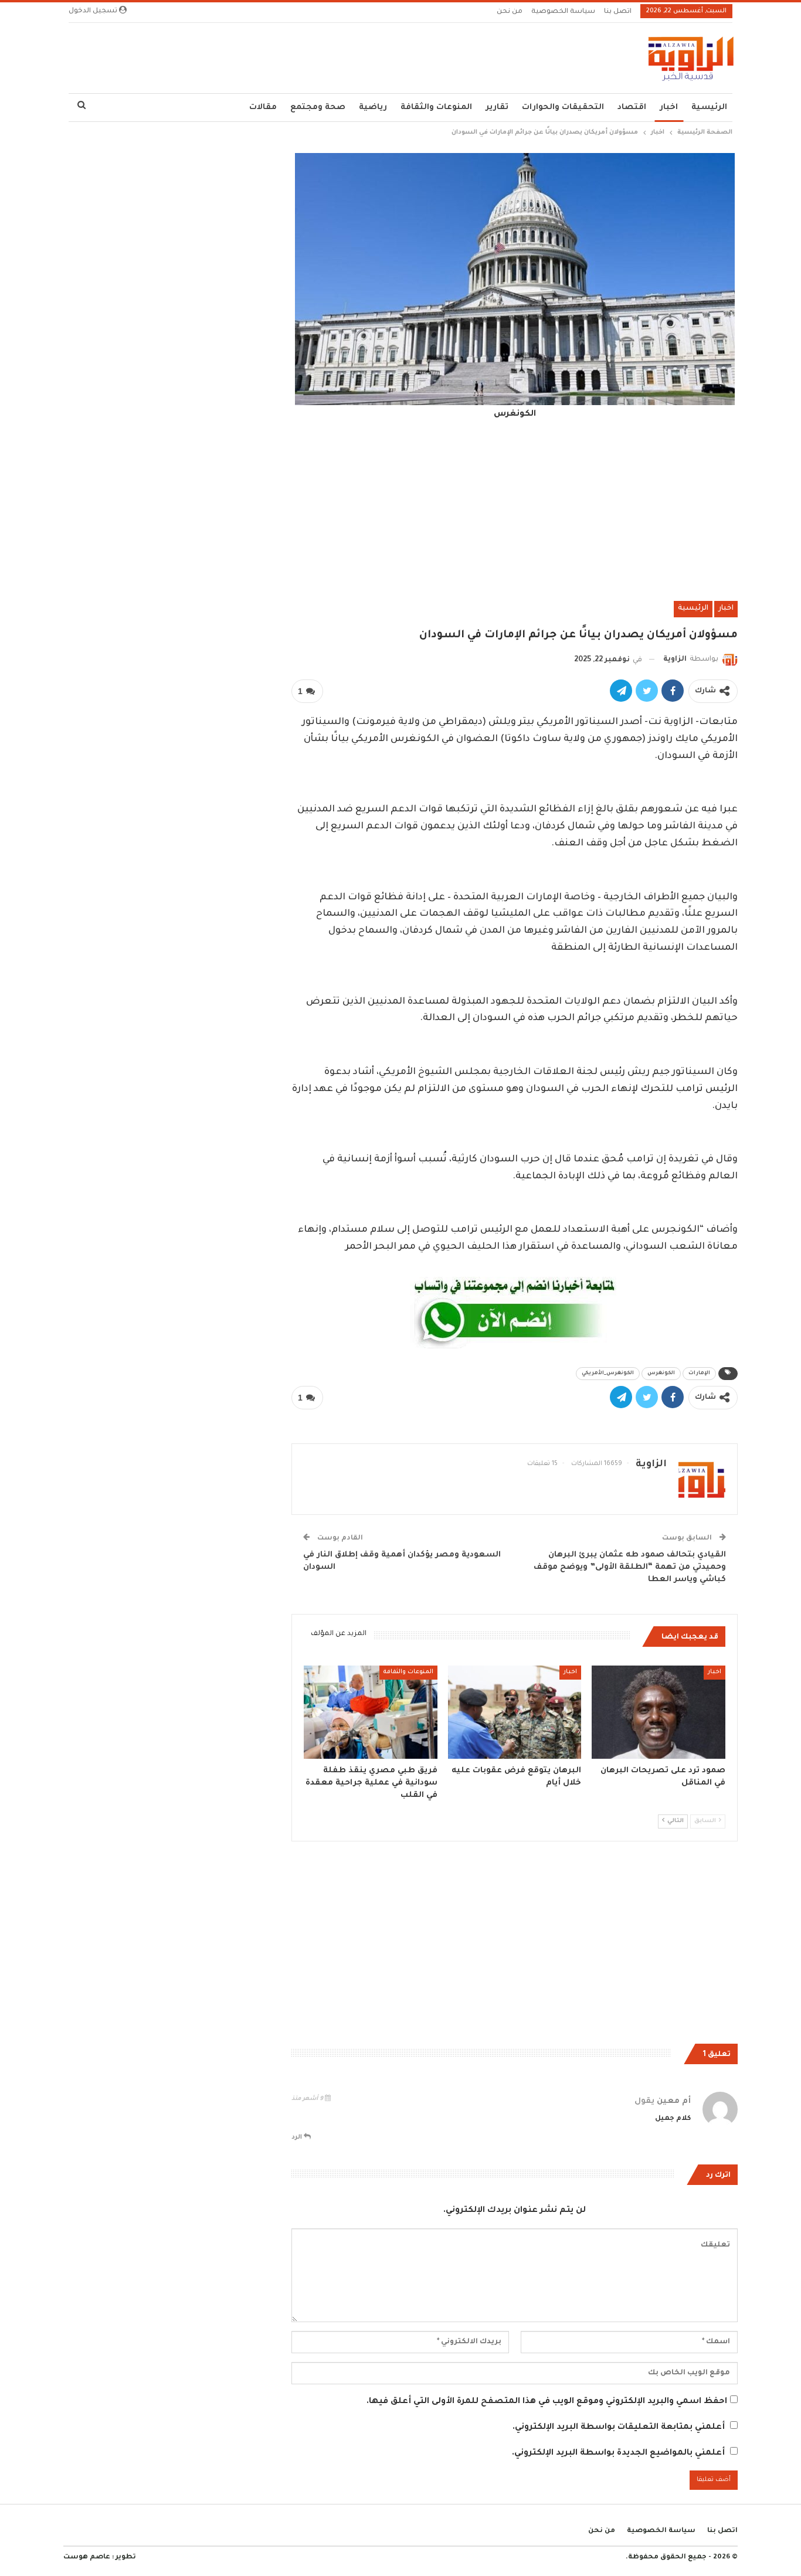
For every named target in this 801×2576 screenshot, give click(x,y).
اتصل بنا (618, 12)
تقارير (497, 108)
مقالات (263, 108)
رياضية (373, 108)
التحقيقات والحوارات (563, 108)
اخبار (669, 108)
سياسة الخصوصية (563, 12)
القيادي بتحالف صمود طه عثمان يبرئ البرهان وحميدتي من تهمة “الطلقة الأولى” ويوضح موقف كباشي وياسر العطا (630, 1567)
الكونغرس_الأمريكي (608, 1374)
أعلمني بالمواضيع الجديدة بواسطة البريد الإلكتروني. (618, 2453)
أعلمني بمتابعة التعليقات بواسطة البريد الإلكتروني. (619, 2428)
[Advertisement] (515, 509)
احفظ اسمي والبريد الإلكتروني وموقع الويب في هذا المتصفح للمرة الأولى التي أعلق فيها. (547, 2402)
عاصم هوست (87, 2558)
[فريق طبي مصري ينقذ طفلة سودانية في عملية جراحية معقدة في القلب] (371, 1712)
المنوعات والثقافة (436, 108)
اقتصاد (632, 108)
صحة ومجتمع (318, 108)
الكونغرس (661, 1374)
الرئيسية (709, 108)
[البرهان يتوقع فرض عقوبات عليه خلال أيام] (515, 1712)
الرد (298, 2137)
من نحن (510, 12)
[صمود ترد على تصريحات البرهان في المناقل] (659, 1712)
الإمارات (699, 1374)
